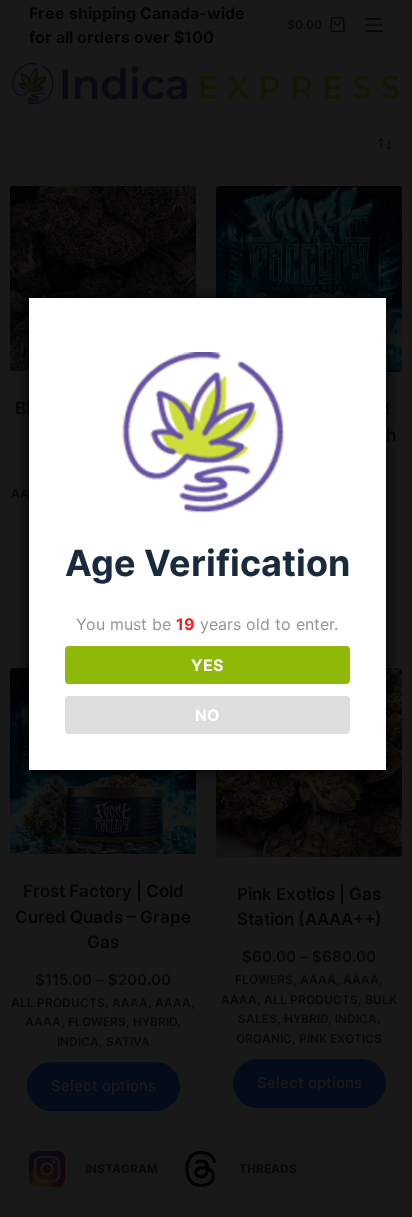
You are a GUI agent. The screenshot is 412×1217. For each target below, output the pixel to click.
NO (207, 715)
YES (207, 665)
